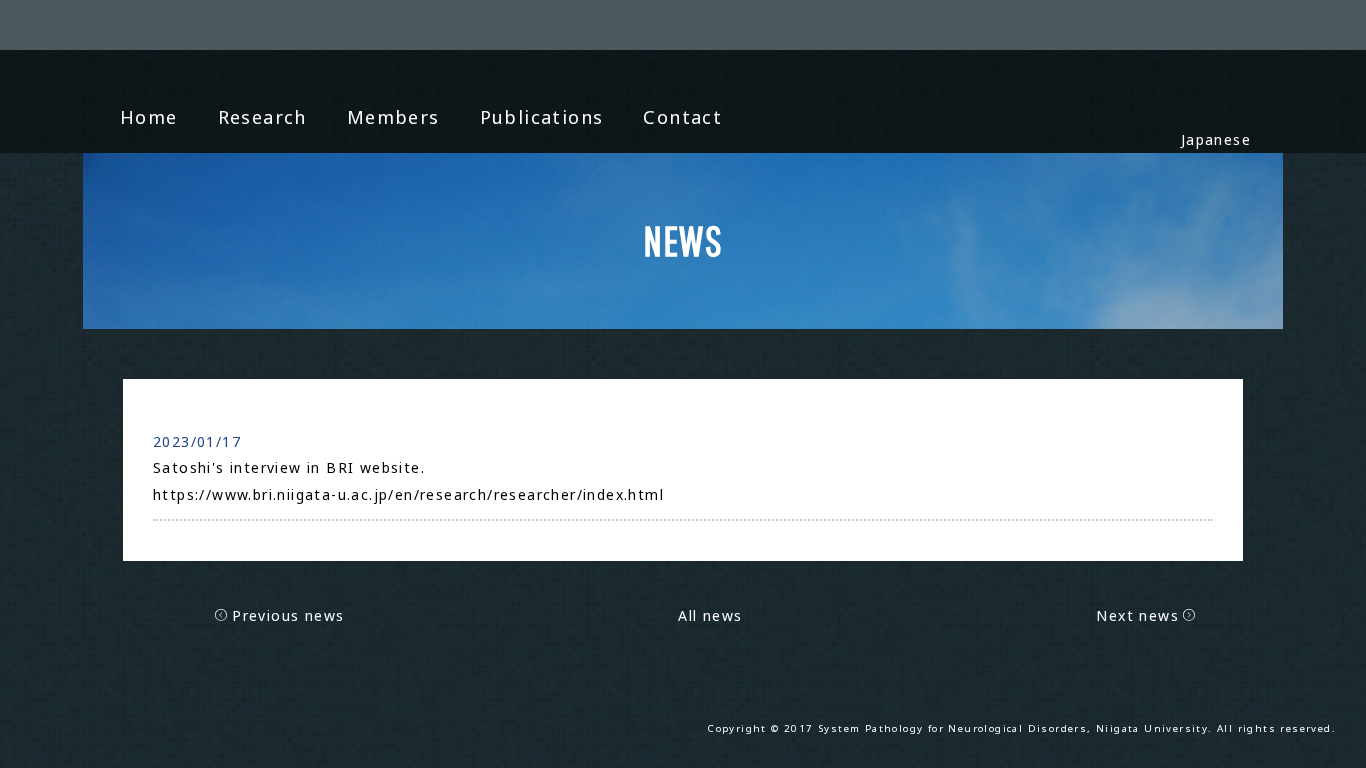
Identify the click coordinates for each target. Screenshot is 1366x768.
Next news (1137, 615)
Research (262, 117)
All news (710, 615)
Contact (682, 117)
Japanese (1216, 139)
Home (149, 117)
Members (393, 117)
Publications (542, 117)
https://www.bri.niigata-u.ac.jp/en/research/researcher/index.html (408, 494)
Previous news (288, 615)
